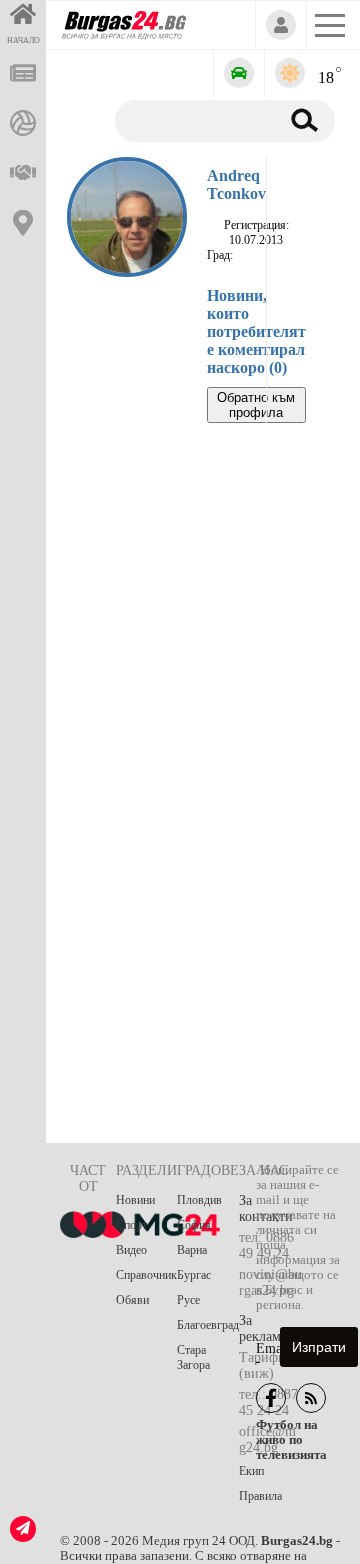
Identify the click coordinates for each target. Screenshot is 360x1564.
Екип (251, 1471)
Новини (135, 1200)
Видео (131, 1250)
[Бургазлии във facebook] (271, 1398)
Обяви (132, 1300)
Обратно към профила (256, 405)
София (194, 1225)
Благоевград (208, 1325)
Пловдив (199, 1200)
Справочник (146, 1275)
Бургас (194, 1275)
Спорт (131, 1225)
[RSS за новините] (311, 1398)
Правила (260, 1496)
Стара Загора (193, 1357)
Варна (192, 1250)
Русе (188, 1300)
